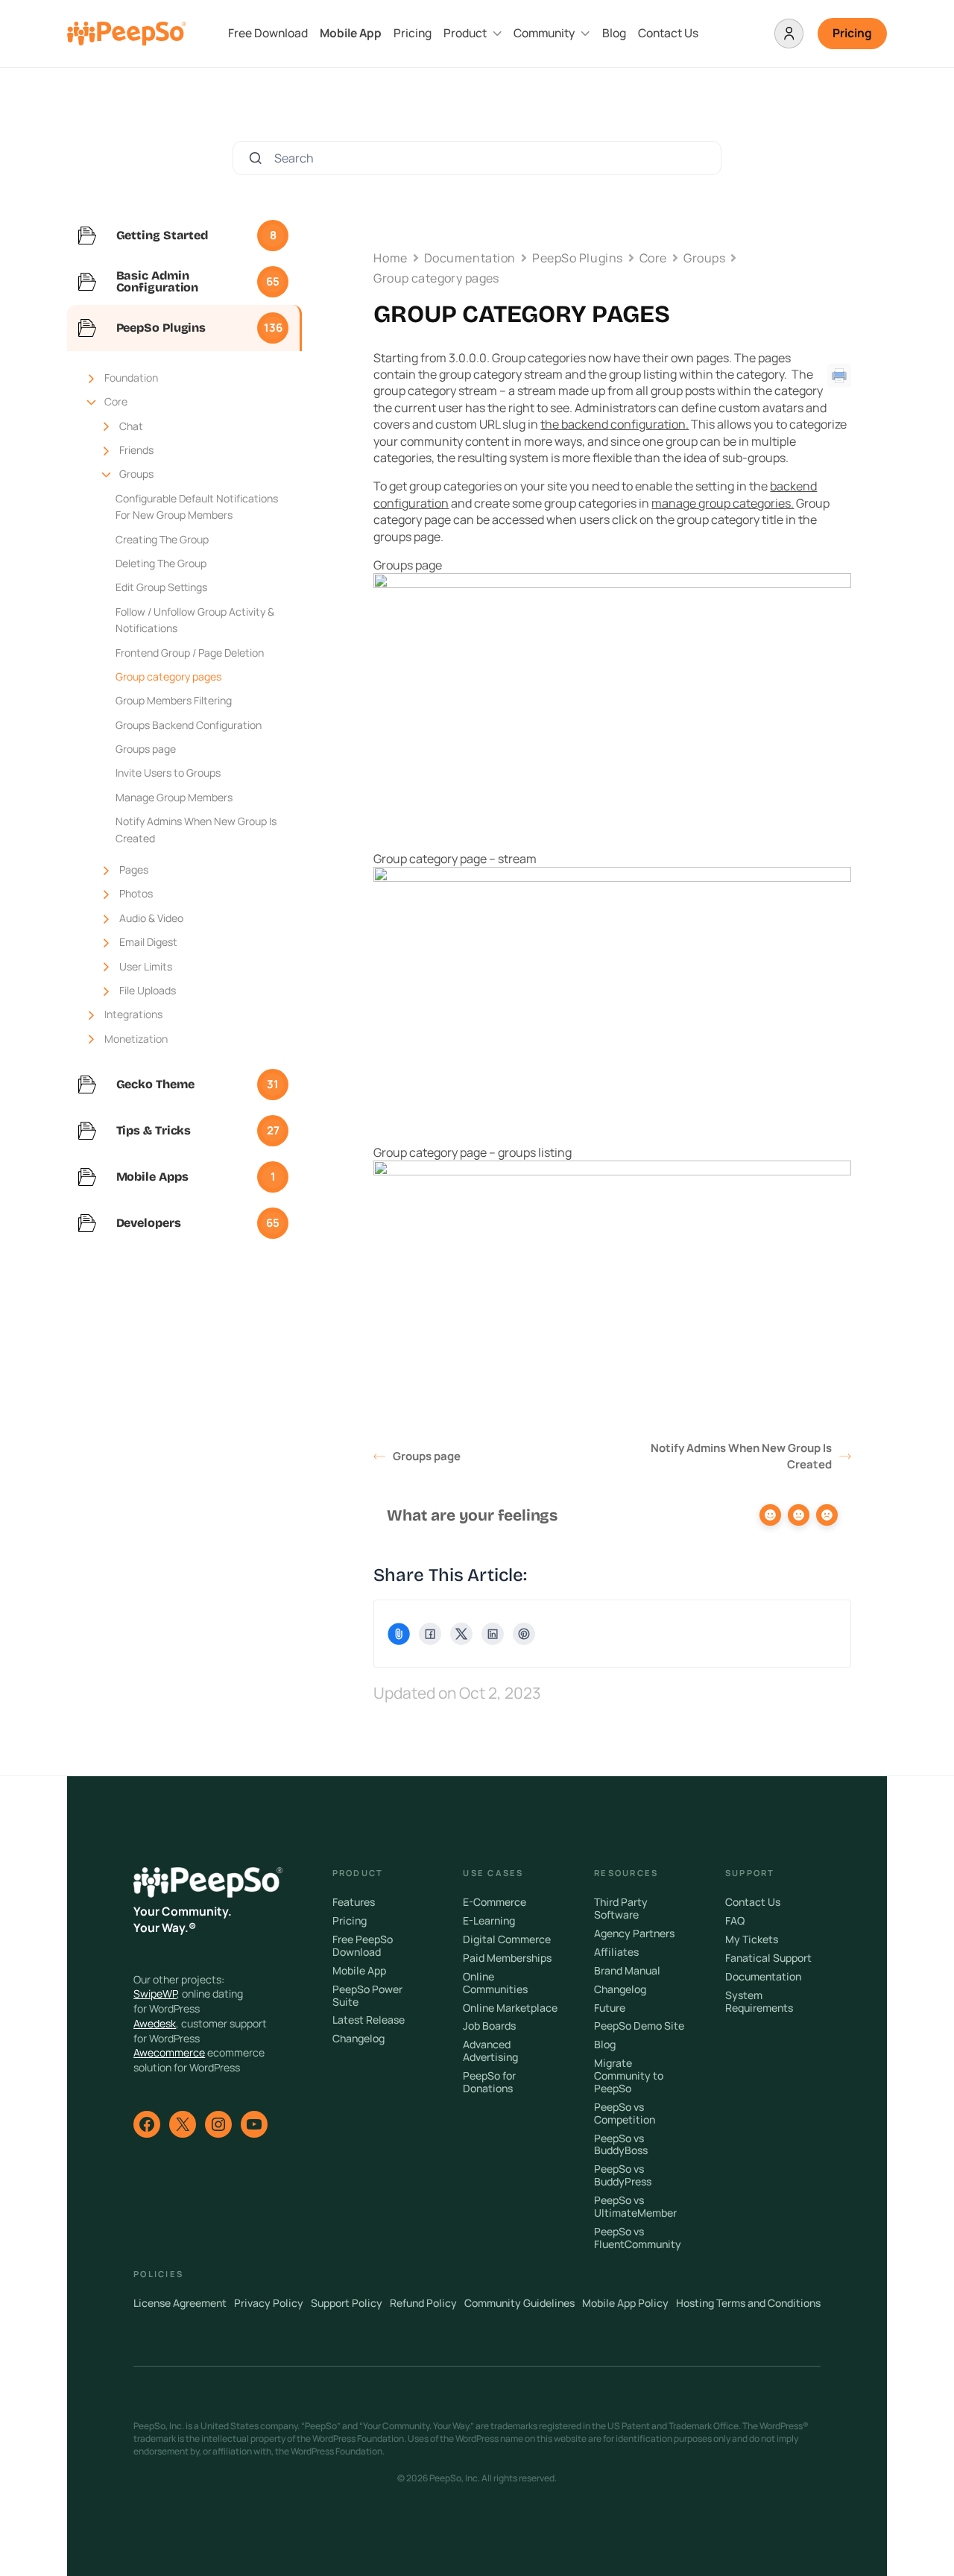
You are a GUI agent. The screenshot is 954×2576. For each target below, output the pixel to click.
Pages (134, 869)
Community (544, 33)
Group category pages (168, 676)
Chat (131, 426)
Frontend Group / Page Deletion (190, 653)
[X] (461, 1634)
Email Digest (148, 942)
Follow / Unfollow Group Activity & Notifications (195, 620)
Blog (614, 33)
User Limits (146, 966)
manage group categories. (723, 503)
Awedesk (155, 2023)
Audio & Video (151, 918)
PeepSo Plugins (578, 258)
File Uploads (148, 990)
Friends (136, 450)
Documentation (470, 258)
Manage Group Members (174, 797)
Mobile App (351, 33)
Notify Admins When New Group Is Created (196, 829)
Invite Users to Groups (168, 773)
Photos (136, 893)
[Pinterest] (524, 1634)
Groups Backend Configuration (189, 725)
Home (390, 258)
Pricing (413, 33)
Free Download (268, 33)
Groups (136, 474)
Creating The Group (162, 539)
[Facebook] (430, 1634)
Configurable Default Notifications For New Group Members (197, 506)
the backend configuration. (615, 424)
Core (116, 401)
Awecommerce (169, 2052)
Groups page (146, 749)
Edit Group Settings (161, 587)
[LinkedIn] (493, 1634)
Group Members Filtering (174, 700)
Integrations (133, 1014)
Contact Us (668, 33)
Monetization (136, 1039)
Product (465, 33)
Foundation (131, 378)
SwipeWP (155, 1993)
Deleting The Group (161, 563)
